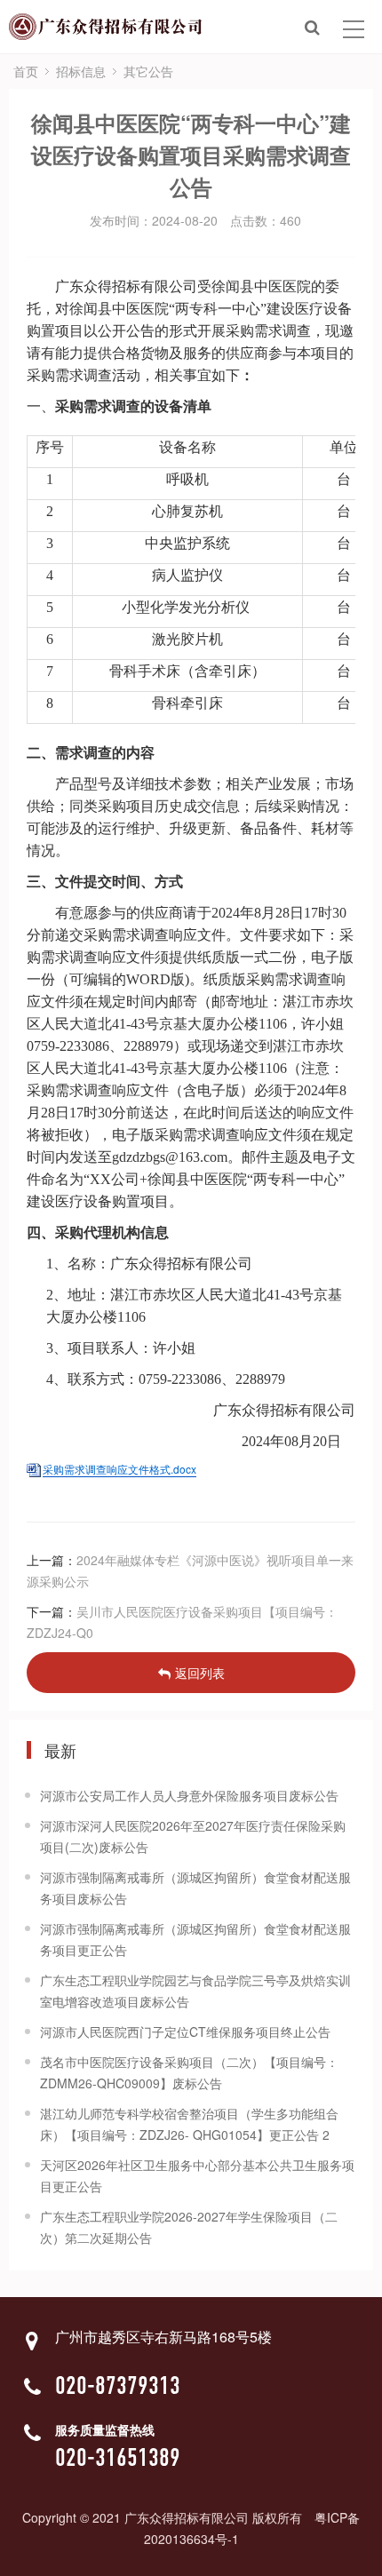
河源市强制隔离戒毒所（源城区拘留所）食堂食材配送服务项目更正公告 (195, 1939)
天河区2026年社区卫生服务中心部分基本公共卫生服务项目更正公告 (197, 2175)
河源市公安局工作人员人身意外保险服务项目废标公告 (189, 1795)
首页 (26, 71)
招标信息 (81, 71)
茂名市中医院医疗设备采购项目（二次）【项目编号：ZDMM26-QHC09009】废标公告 (189, 2072)
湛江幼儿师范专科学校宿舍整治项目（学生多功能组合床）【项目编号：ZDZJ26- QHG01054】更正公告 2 (189, 2124)
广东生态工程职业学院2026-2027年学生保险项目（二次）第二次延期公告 (189, 2227)
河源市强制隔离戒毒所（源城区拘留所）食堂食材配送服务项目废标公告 (195, 1888)
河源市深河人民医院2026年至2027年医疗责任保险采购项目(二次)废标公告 (193, 1836)
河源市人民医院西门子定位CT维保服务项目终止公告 (185, 2031)
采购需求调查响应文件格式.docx (119, 1469)
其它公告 (148, 71)
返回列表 (200, 1673)
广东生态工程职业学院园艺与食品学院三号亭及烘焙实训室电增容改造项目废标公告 (195, 1991)
